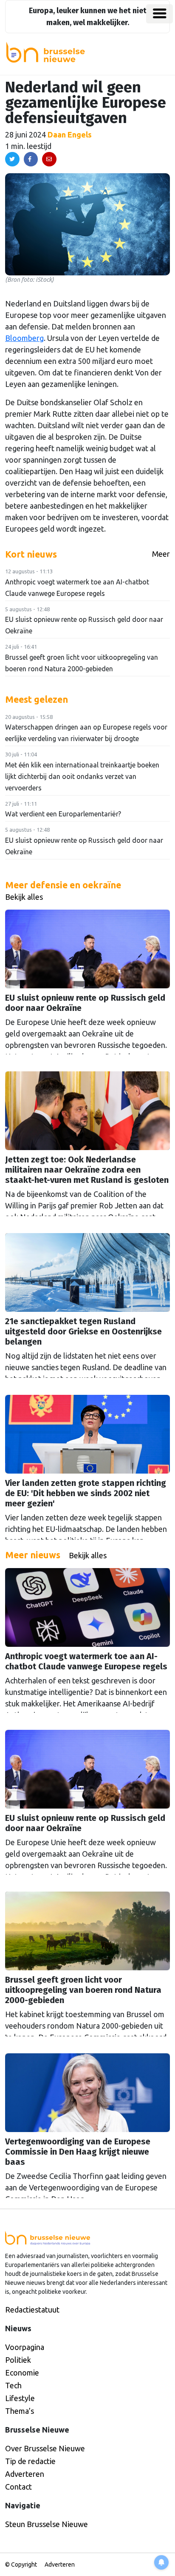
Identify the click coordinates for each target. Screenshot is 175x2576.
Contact (18, 2487)
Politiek (18, 2360)
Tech (13, 2385)
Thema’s (20, 2411)
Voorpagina (25, 2347)
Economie (22, 2373)
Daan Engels (70, 135)
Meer (161, 554)
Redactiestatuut (32, 2310)
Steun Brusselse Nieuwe (47, 2524)
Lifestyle (20, 2398)
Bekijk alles (24, 897)
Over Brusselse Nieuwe (45, 2448)
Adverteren (25, 2474)
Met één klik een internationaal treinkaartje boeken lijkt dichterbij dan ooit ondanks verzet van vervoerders (82, 776)
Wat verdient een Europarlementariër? (63, 814)
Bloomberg (24, 338)
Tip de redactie (30, 2461)
